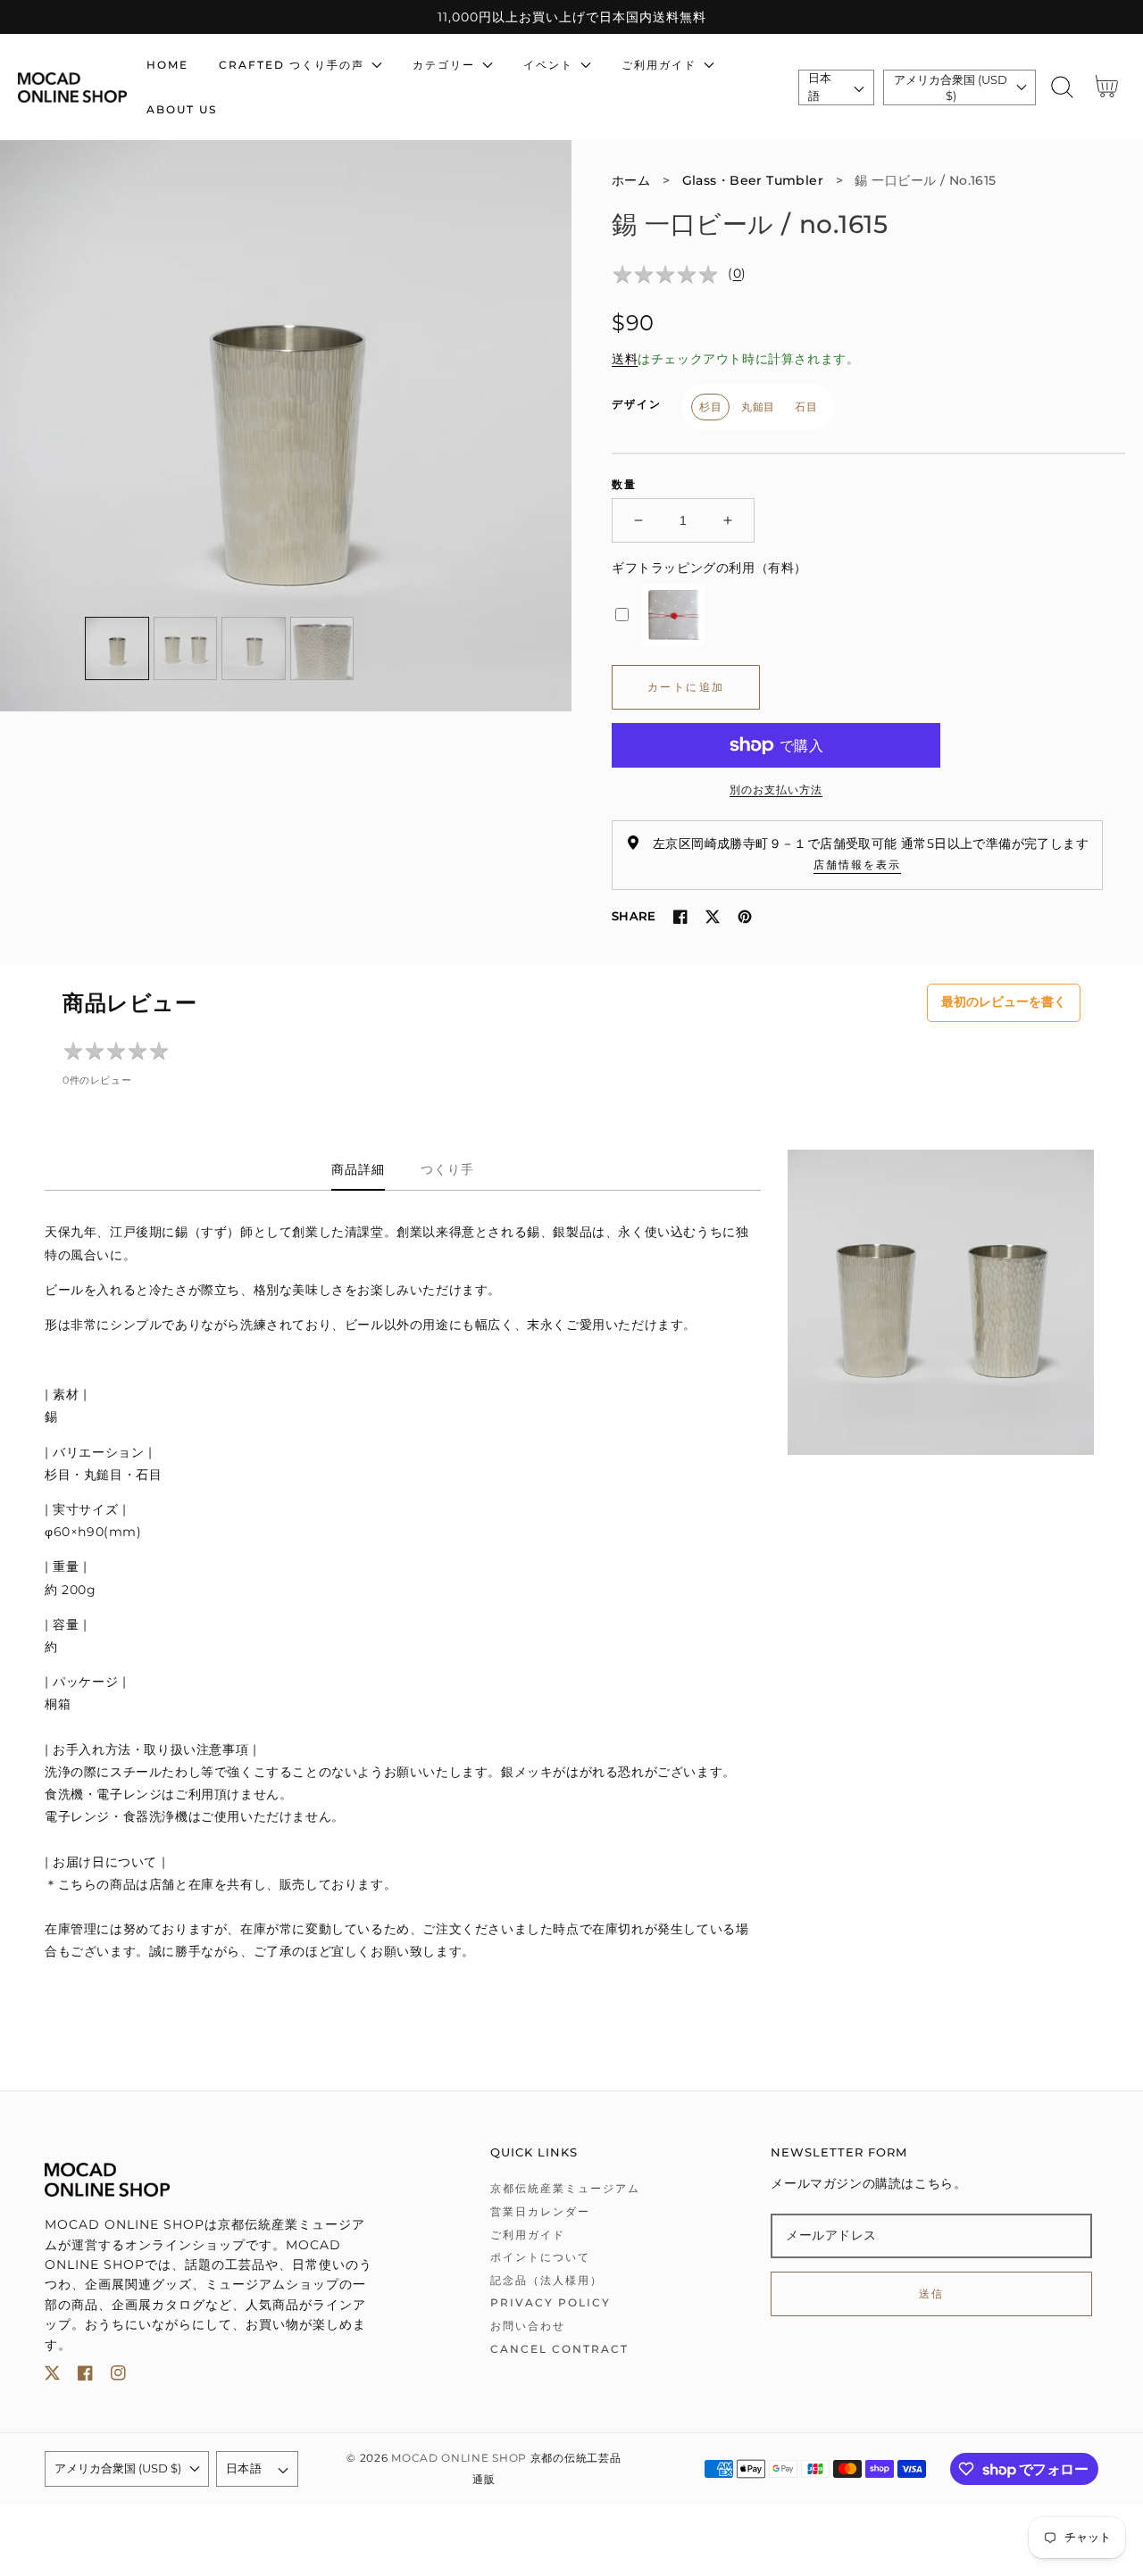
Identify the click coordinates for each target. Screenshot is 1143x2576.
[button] (1062, 87)
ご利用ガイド (528, 2235)
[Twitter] (713, 917)
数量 (624, 484)
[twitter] (52, 2377)
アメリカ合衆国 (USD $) (951, 87)
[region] (571, 17)
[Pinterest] (745, 917)
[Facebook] (680, 917)
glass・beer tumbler (753, 180)
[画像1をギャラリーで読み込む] (117, 649)
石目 (806, 407)
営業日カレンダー (540, 2211)
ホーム (631, 180)
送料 (625, 359)
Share (634, 916)
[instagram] (118, 2377)
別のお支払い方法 (776, 789)
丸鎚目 (758, 407)
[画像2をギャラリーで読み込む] (186, 649)
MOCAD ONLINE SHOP (459, 2458)
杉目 (710, 407)
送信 (932, 2293)
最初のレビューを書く (1004, 1001)
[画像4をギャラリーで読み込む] (322, 649)
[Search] (1062, 87)
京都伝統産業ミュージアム (565, 2188)
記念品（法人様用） (546, 2280)
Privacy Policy (551, 2302)
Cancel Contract (559, 2349)
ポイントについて (540, 2257)
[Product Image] (286, 426)
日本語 (820, 87)
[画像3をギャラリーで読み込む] (254, 649)
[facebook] (85, 2377)
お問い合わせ (528, 2326)
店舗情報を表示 (857, 864)
